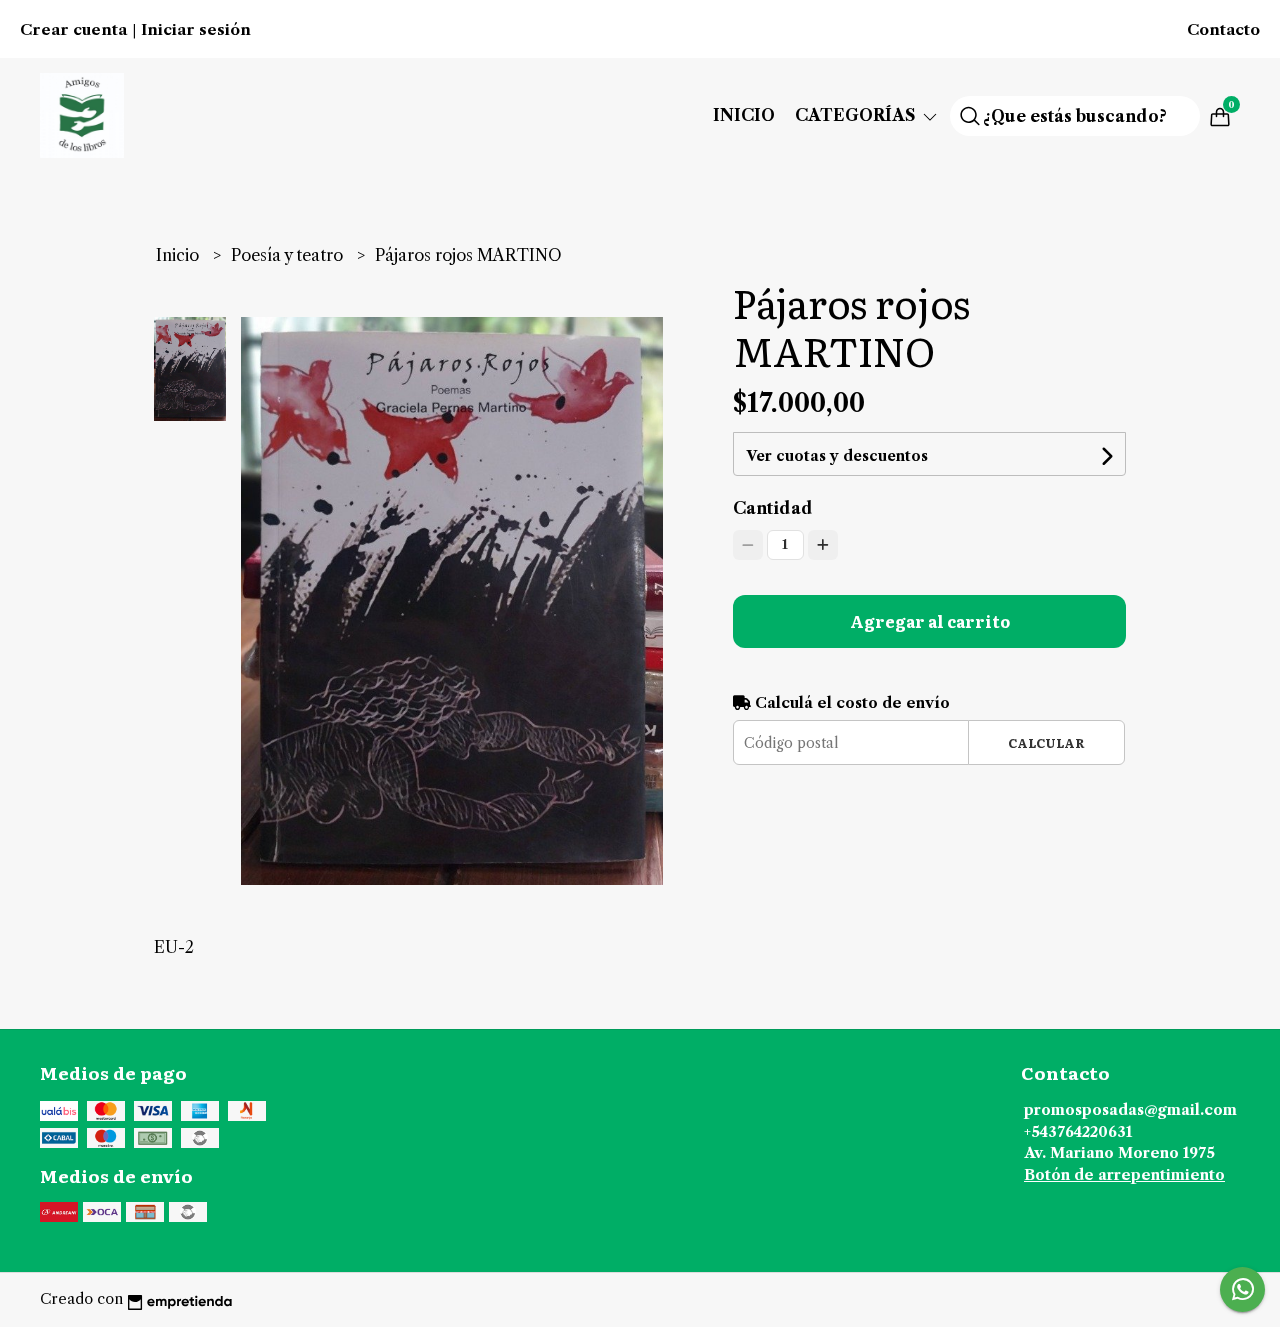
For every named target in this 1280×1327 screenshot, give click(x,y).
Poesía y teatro (289, 255)
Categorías (857, 115)
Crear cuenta (73, 30)
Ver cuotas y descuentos (837, 456)
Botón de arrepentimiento (1124, 1175)
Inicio (744, 115)
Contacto (1223, 30)
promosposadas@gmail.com (1130, 1110)
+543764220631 (1078, 1132)
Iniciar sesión (196, 30)
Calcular (1046, 742)
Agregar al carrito (930, 621)
